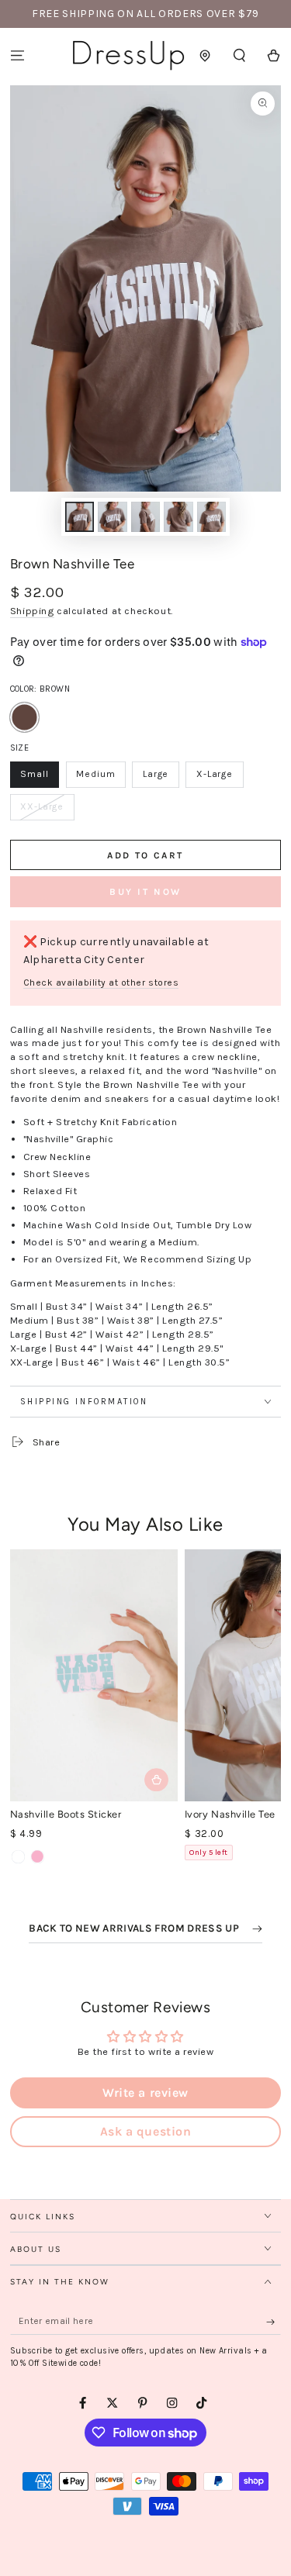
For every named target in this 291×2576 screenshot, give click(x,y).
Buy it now (145, 892)
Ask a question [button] (145, 2131)
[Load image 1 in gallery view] (80, 516)
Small (40, 778)
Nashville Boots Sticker (66, 1814)
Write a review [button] (145, 2093)
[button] (240, 55)
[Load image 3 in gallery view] (145, 516)
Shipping (32, 611)
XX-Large (47, 811)
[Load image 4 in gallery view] (178, 516)
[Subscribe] (274, 2321)
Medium (100, 778)
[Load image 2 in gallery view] (112, 516)
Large (160, 778)
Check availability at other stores (101, 982)
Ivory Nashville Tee (230, 1814)
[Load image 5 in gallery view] (211, 516)
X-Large (219, 778)
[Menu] (17, 55)
